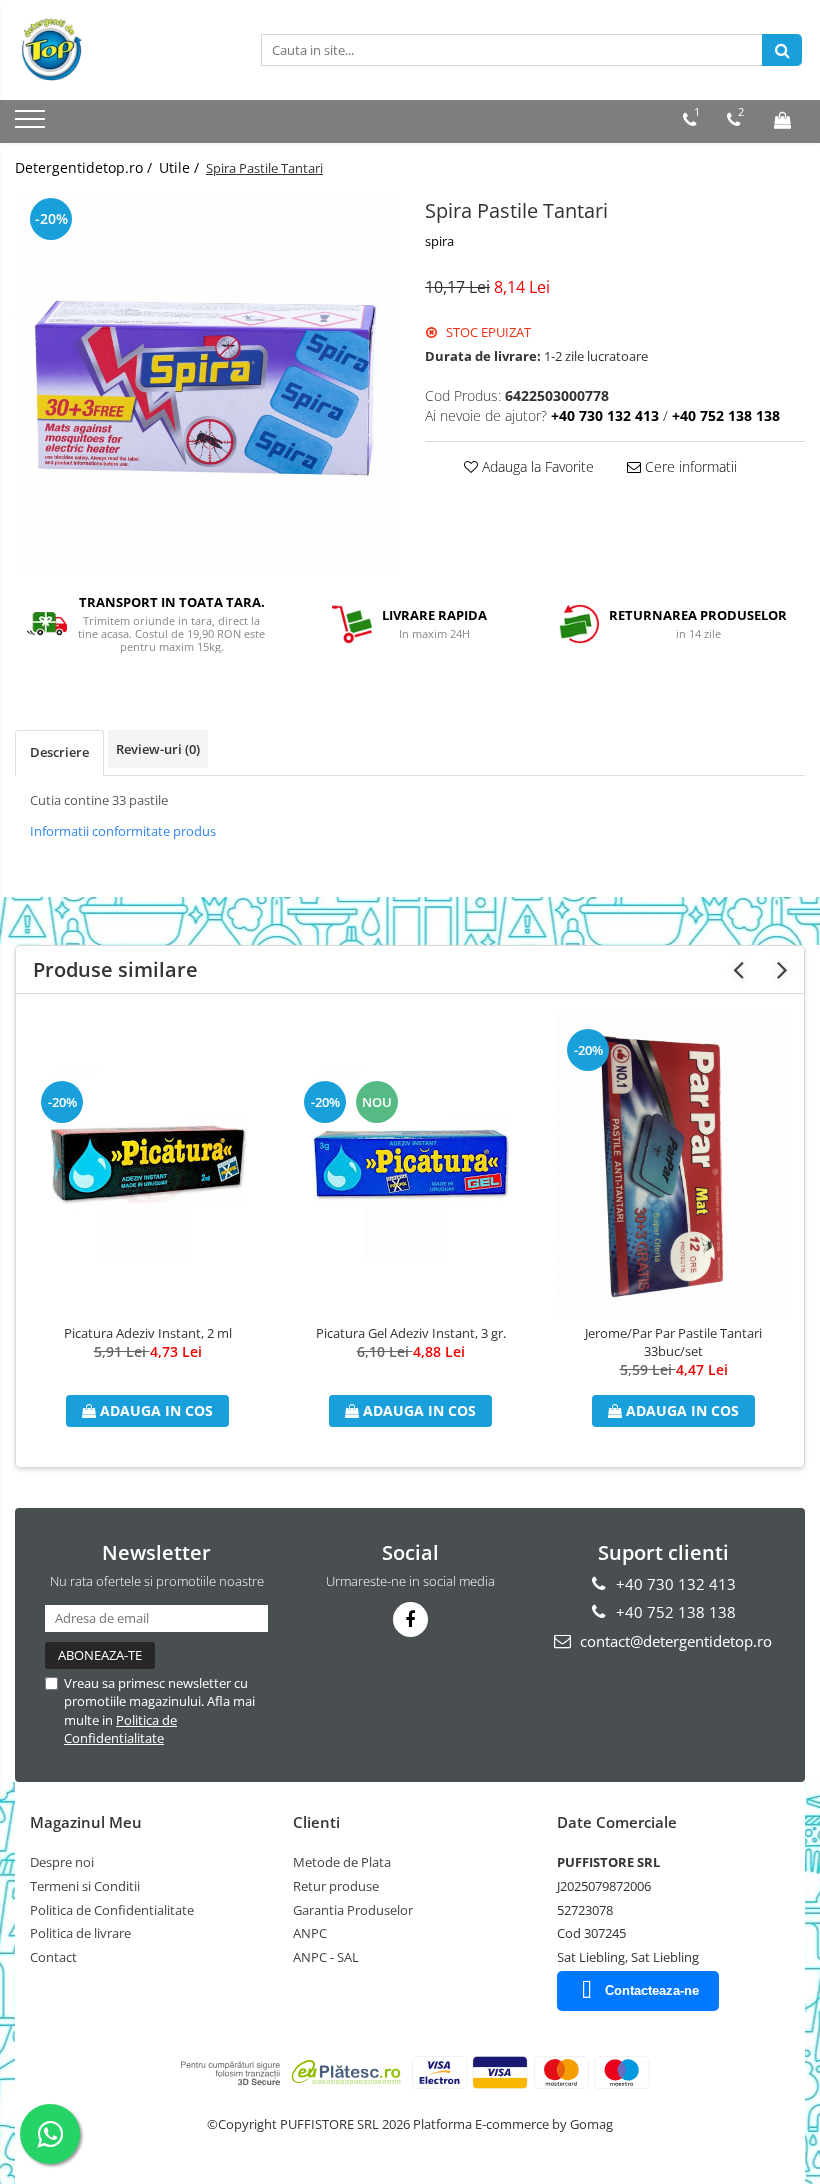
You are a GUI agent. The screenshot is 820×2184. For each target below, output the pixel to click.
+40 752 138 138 (674, 1612)
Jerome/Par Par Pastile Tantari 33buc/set (673, 1342)
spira (439, 241)
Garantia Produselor (353, 1910)
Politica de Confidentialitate (120, 1729)
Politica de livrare (80, 1933)
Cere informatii (689, 466)
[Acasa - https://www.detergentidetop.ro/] (115, 50)
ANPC (310, 1933)
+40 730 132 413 (674, 1584)
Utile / (181, 167)
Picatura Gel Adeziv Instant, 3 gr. (411, 1333)
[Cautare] (782, 50)
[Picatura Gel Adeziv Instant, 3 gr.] (410, 1164)
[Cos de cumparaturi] (782, 120)
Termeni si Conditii (85, 1886)
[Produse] (32, 125)
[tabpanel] (205, 383)
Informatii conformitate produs (123, 831)
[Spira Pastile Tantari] (205, 383)
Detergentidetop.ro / (85, 167)
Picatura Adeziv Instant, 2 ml (148, 1333)
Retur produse (336, 1886)
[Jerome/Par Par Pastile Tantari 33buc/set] (673, 1164)
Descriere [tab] (59, 752)
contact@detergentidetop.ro (674, 1641)
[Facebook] (410, 1619)
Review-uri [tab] (158, 749)
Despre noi (62, 1862)
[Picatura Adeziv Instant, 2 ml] (147, 1164)
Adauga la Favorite (536, 466)
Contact (53, 1957)
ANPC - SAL (326, 1957)
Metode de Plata (342, 1862)
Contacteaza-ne (652, 1990)
